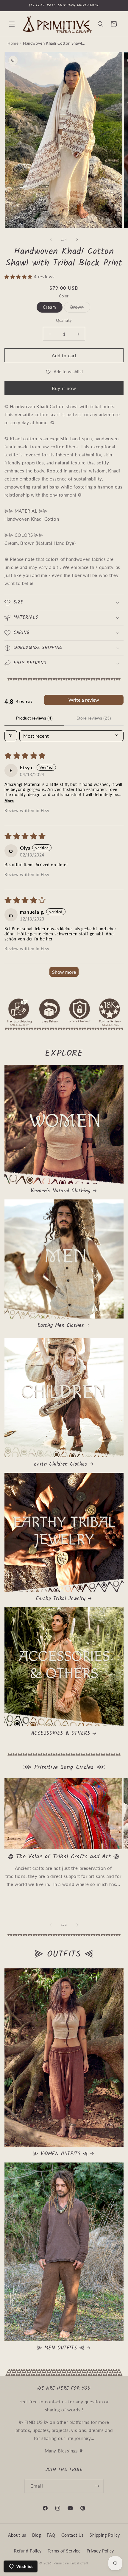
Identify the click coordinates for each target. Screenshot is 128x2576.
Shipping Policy (105, 2535)
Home (13, 43)
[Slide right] (77, 239)
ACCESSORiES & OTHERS (61, 1734)
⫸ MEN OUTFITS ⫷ (61, 2348)
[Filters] (11, 736)
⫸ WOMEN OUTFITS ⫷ (60, 2154)
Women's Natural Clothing (61, 1191)
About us (17, 2535)
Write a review (84, 700)
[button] (12, 24)
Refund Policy (28, 2551)
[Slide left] (51, 239)
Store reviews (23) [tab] (94, 718)
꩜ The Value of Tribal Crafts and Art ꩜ (64, 1857)
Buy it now (64, 388)
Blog (36, 2535)
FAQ (51, 2535)
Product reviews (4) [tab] (34, 718)
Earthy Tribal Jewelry (61, 1599)
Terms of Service (64, 2551)
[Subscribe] (97, 2486)
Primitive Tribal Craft (71, 2563)
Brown (80, 308)
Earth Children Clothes (60, 1464)
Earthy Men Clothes (61, 1326)
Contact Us (72, 2535)
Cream (50, 307)
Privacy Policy (100, 2551)
